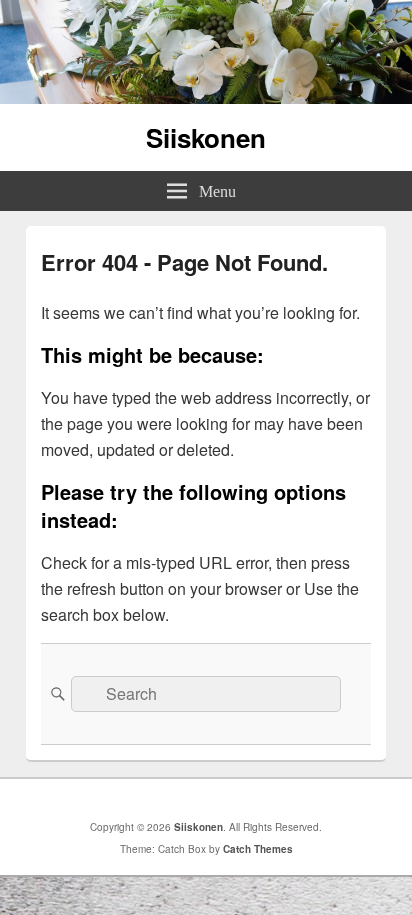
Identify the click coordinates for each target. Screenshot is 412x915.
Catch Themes (258, 849)
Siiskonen (206, 137)
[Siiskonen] (206, 97)
